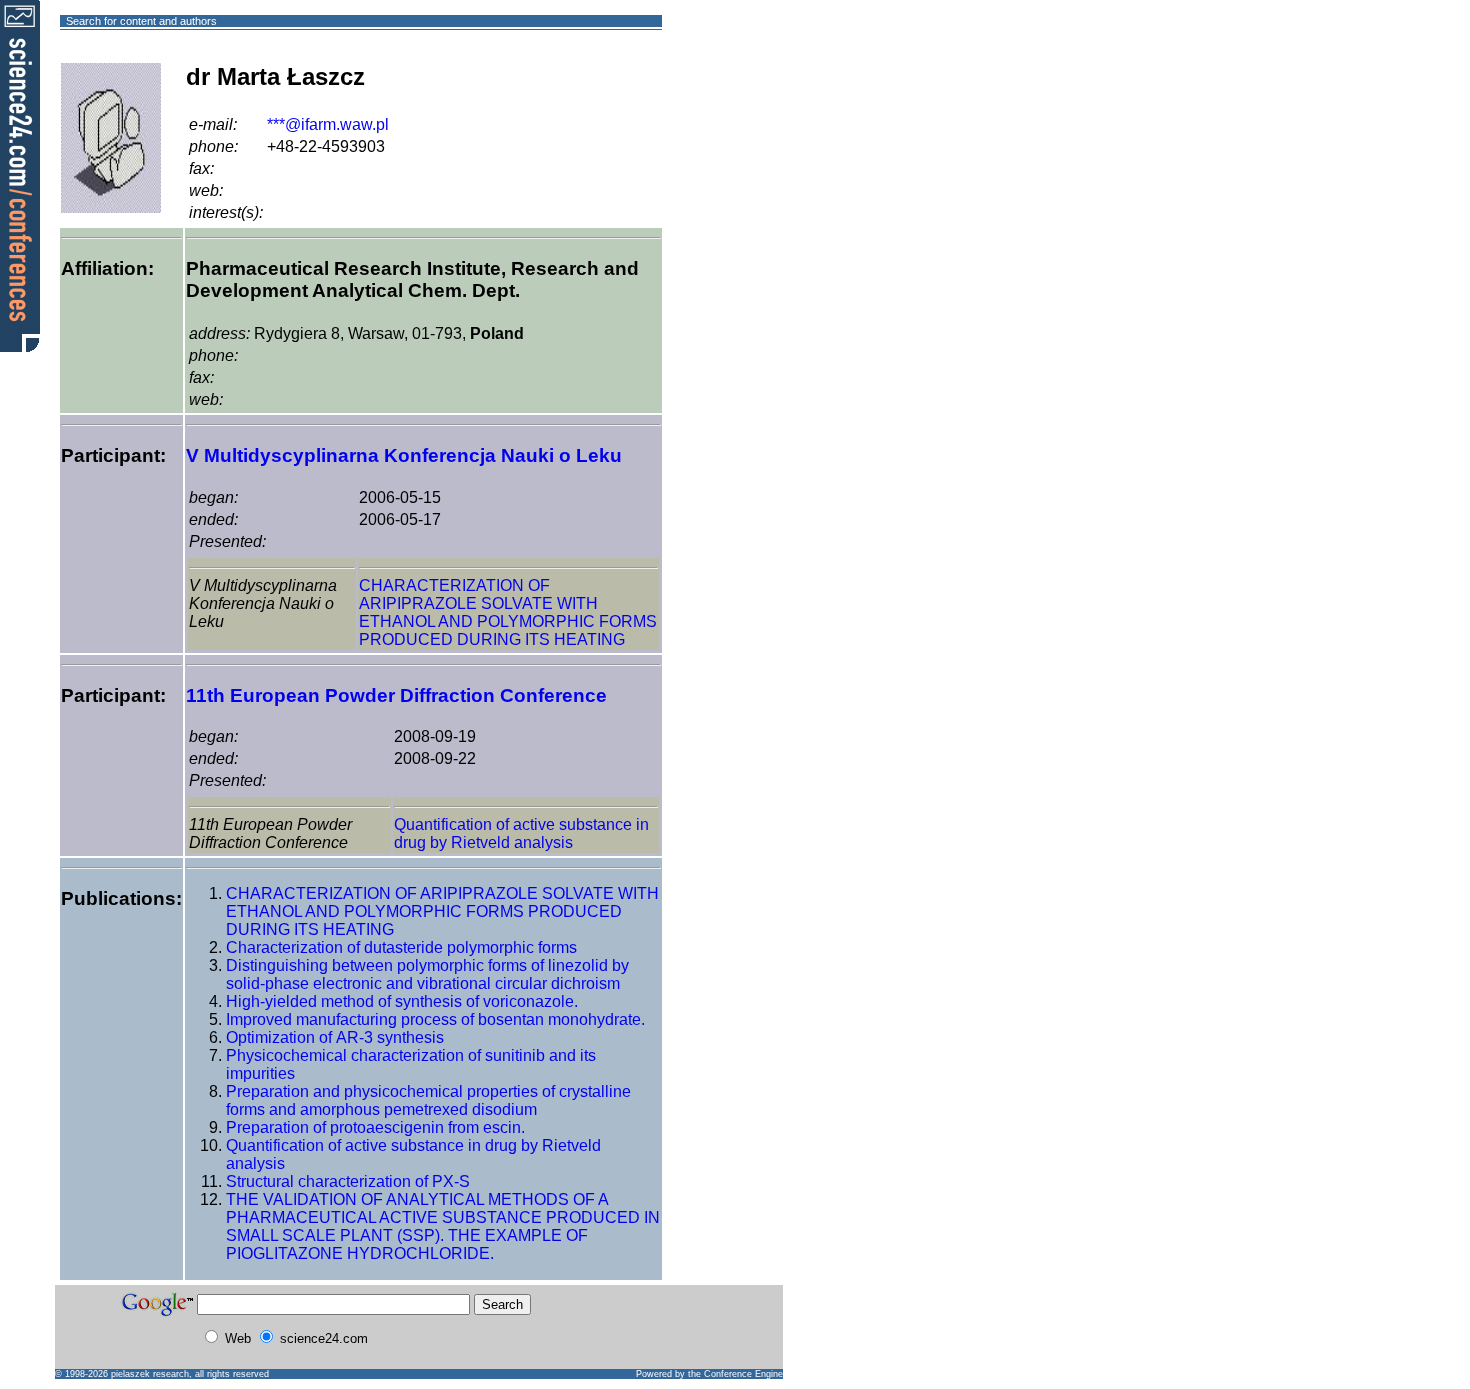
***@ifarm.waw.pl (328, 124)
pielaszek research (150, 1374)
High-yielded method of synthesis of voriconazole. (402, 1001)
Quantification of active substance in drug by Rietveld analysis (521, 833)
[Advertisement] (734, 93)
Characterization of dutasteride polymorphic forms (401, 947)
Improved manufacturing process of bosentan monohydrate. (435, 1019)
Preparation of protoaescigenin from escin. (375, 1127)
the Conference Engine (735, 1374)
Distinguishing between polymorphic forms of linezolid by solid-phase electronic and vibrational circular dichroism (427, 974)
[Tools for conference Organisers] (20, 175)
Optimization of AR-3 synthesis (335, 1037)
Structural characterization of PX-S (348, 1181)
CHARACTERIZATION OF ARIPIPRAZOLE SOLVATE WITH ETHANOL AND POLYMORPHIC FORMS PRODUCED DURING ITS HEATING (508, 612)
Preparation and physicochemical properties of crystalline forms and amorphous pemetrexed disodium (428, 1100)
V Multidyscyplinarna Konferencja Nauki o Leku (404, 455)
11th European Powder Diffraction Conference (396, 695)
